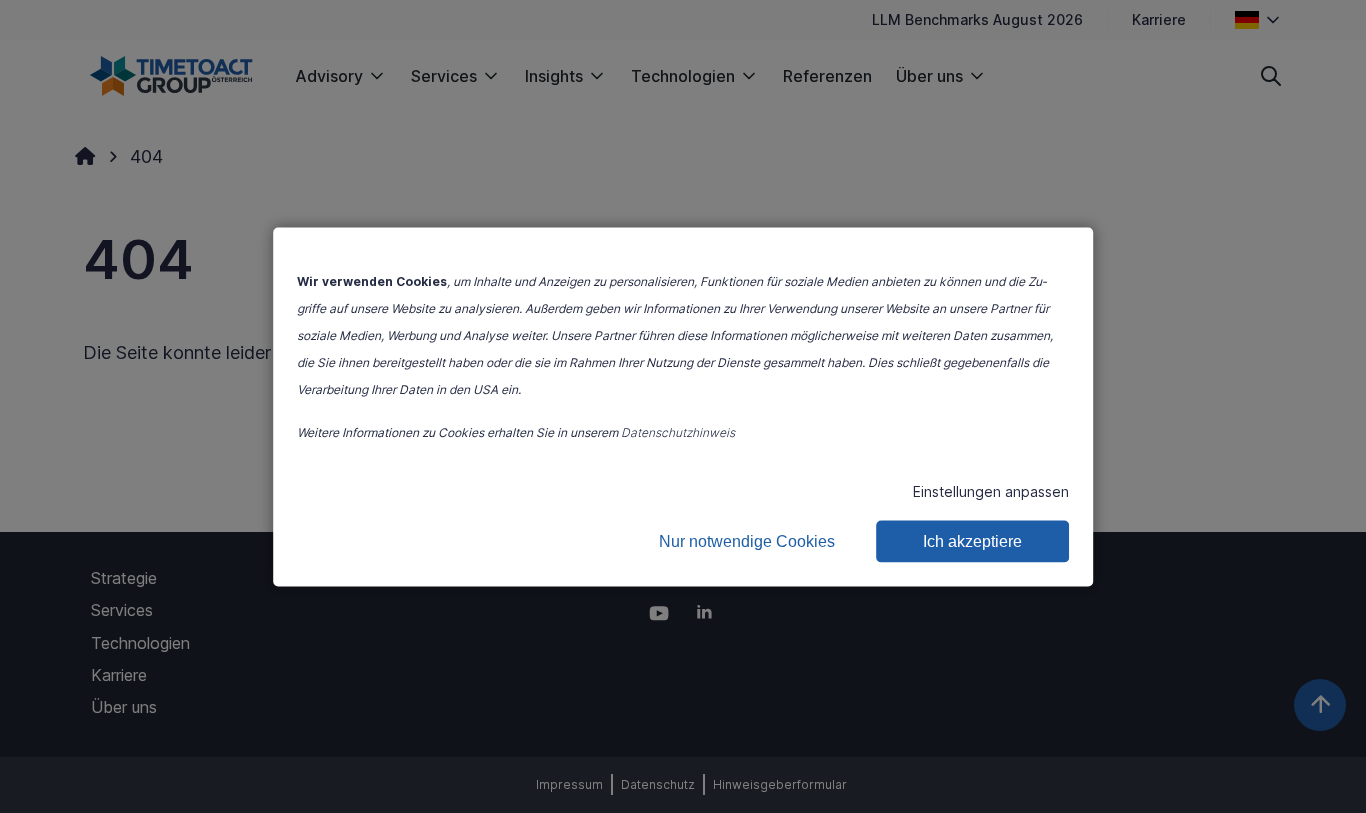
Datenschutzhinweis (678, 431)
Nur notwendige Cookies (747, 540)
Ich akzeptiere (972, 540)
